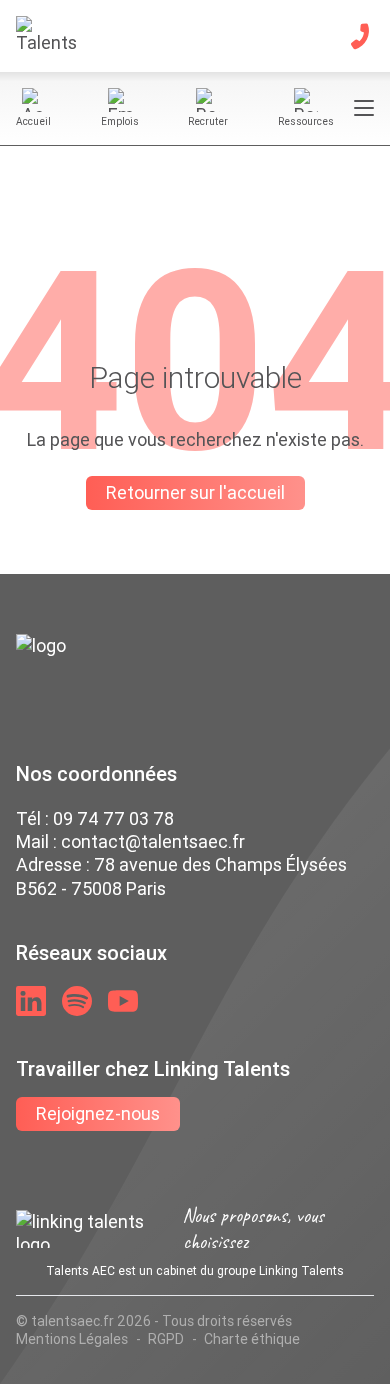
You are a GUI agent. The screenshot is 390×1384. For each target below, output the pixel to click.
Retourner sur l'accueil (195, 492)
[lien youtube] (123, 1001)
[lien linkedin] (31, 1001)
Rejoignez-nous (98, 1113)
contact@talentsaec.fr (153, 841)
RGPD (166, 1339)
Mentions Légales (72, 1339)
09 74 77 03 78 (113, 818)
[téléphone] (360, 36)
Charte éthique (252, 1339)
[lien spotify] (77, 1001)
